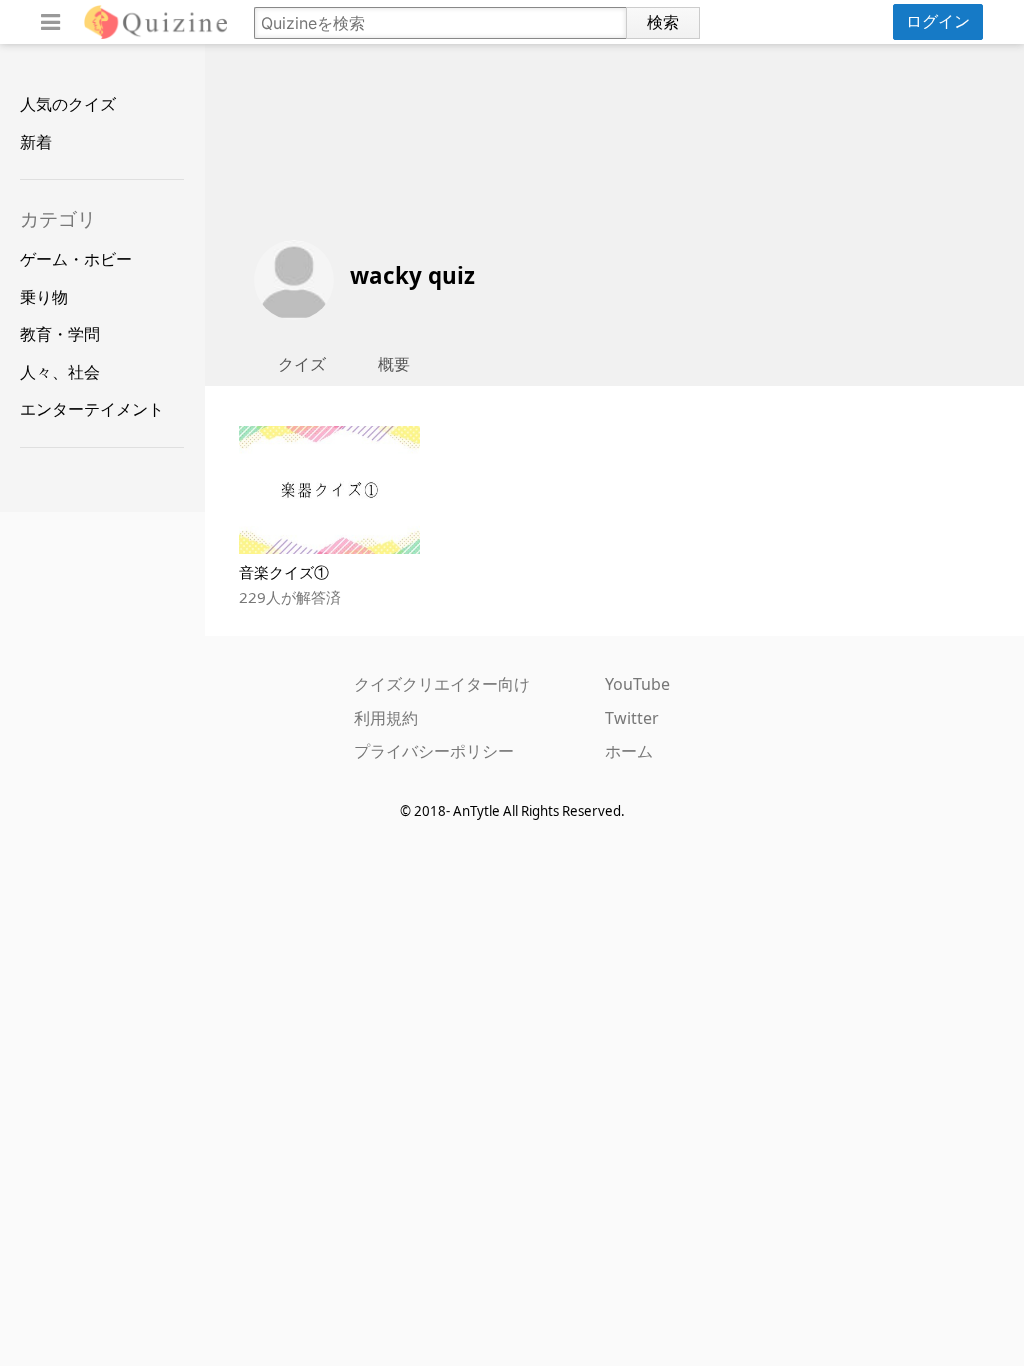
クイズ (302, 364)
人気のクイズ (68, 104)
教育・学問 (60, 334)
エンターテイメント (92, 409)
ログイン (938, 21)
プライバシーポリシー (434, 751)
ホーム (629, 751)
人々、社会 (60, 372)
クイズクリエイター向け (442, 684)
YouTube (637, 684)
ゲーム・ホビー (76, 259)
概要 (394, 364)
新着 (36, 142)
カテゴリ (58, 218)
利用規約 (386, 718)
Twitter (632, 718)
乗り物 (44, 297)
